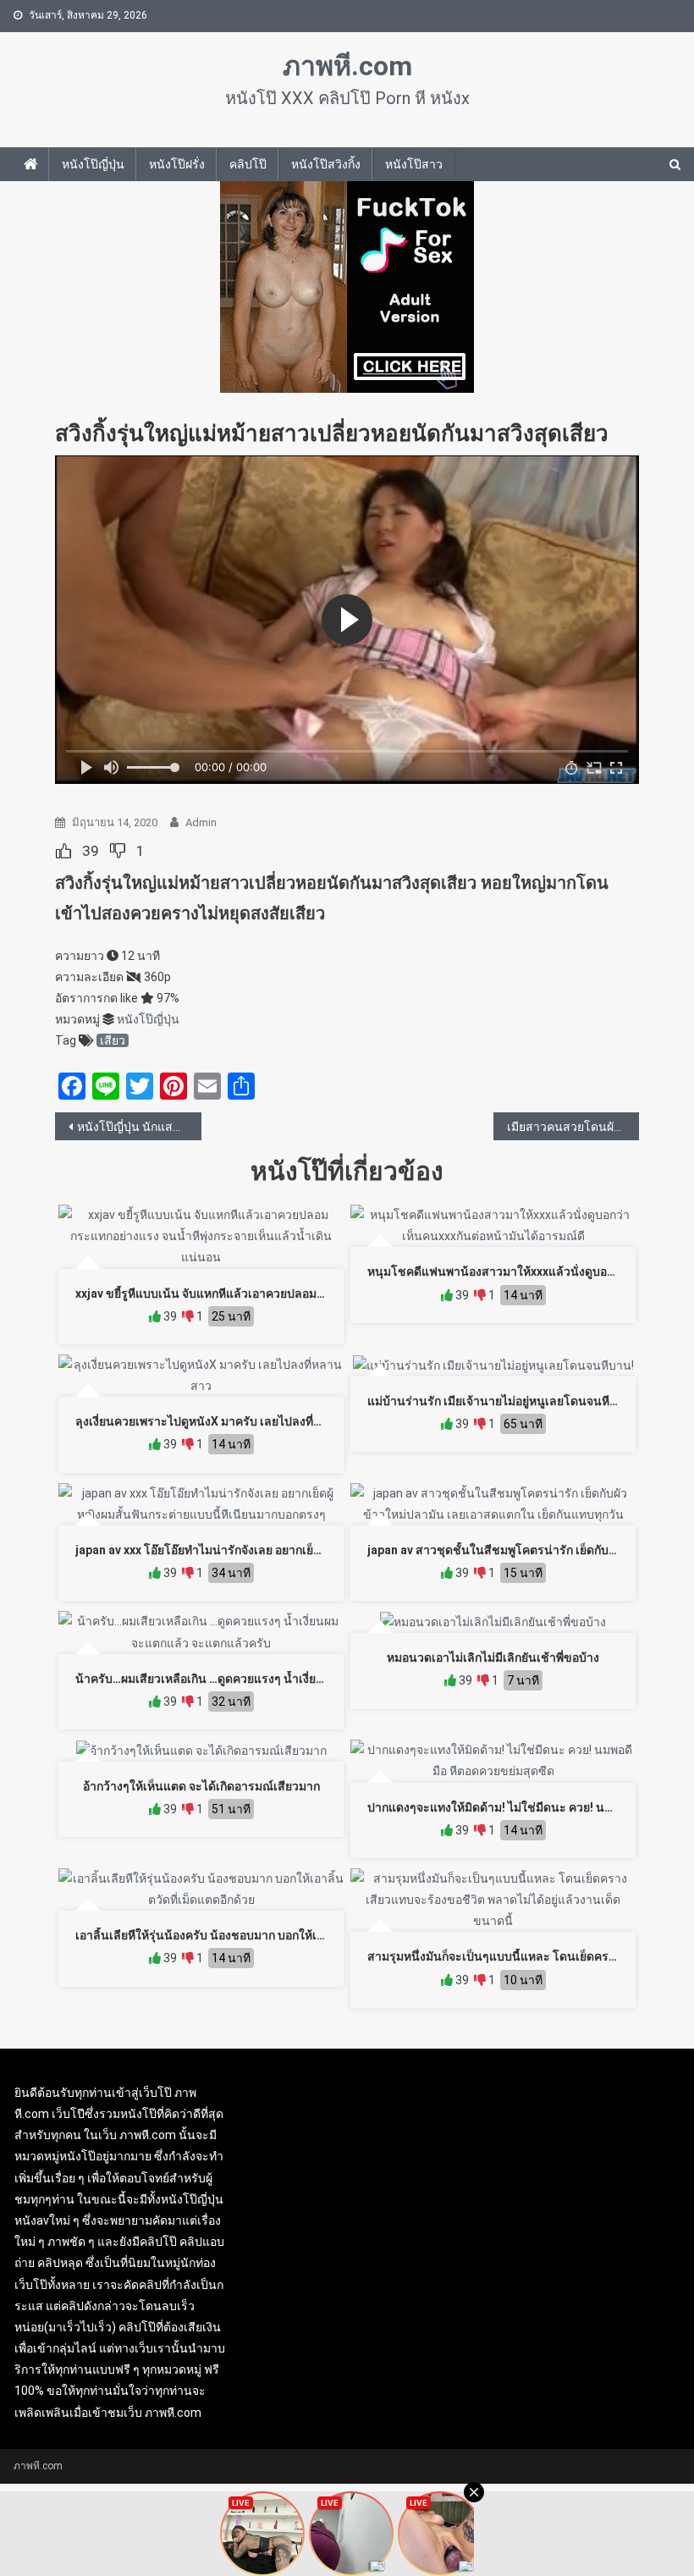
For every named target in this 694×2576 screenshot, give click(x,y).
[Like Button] (63, 851)
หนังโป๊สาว (414, 164)
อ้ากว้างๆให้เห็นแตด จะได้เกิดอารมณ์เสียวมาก (201, 1786)
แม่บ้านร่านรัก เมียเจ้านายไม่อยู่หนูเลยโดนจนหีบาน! (501, 1401)
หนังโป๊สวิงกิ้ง (326, 164)
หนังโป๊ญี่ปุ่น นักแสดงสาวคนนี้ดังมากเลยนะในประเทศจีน (139, 1127)
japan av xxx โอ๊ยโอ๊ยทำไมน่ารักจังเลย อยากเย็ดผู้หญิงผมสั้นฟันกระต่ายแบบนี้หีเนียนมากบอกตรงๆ (326, 1550)
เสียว (113, 1040)
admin (201, 822)
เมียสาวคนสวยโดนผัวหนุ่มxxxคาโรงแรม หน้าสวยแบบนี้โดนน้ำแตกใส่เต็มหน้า (573, 1127)
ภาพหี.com (347, 66)
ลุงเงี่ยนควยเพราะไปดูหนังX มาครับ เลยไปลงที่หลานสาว (220, 1421)
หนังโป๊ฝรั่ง (177, 164)
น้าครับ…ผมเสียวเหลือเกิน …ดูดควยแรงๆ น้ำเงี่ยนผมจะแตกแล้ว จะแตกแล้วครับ (277, 1679)
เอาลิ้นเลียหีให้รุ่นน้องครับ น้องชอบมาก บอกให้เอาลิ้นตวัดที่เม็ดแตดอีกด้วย (264, 1935)
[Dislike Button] (118, 851)
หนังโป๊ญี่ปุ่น (93, 164)
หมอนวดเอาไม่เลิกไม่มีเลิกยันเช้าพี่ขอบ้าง (493, 1658)
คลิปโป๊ (248, 164)
